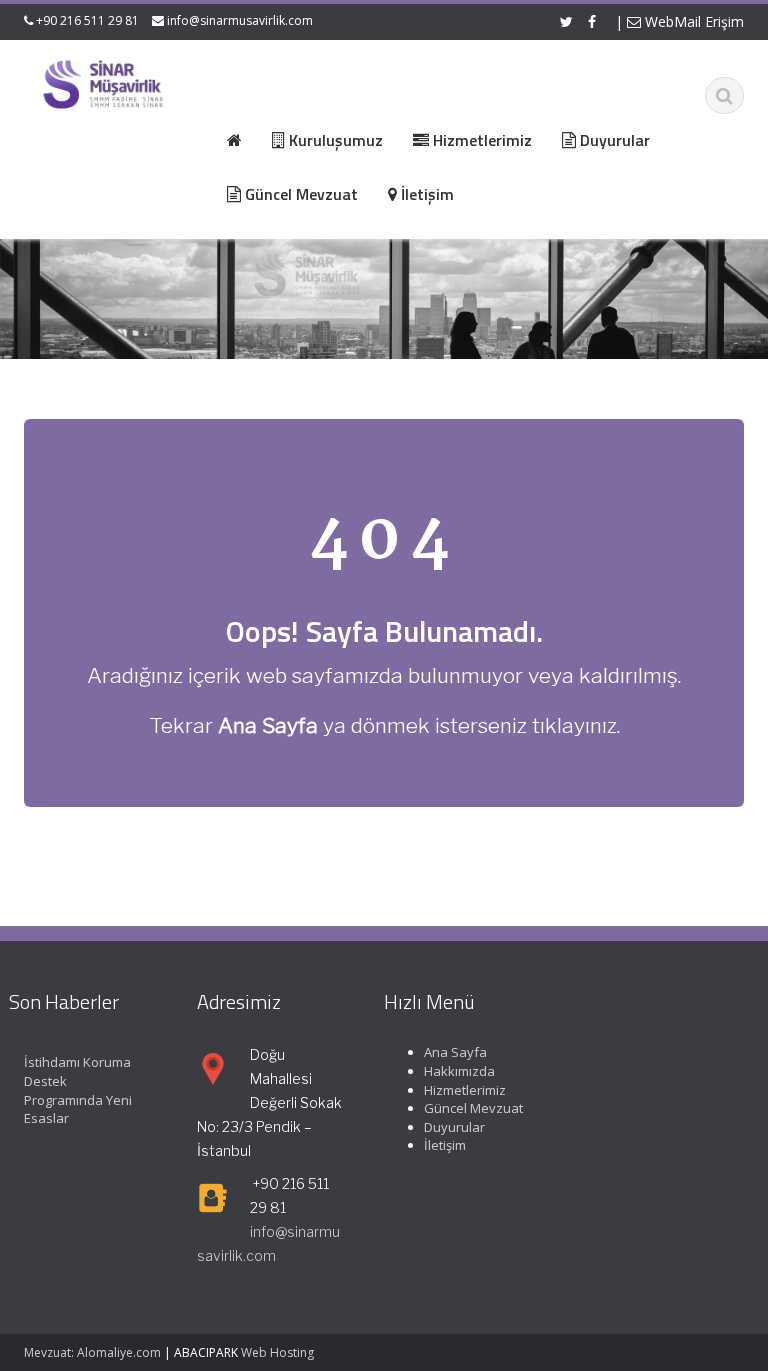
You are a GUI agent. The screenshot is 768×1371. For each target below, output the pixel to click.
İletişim (445, 1145)
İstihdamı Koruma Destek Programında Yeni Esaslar (78, 1090)
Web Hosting (277, 1352)
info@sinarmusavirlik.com (240, 20)
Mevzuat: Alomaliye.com (92, 1352)
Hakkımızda (459, 1071)
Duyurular (454, 1127)
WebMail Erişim (692, 21)
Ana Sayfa (455, 1052)
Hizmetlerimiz (465, 1090)
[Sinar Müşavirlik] (102, 83)
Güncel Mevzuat (473, 1108)
